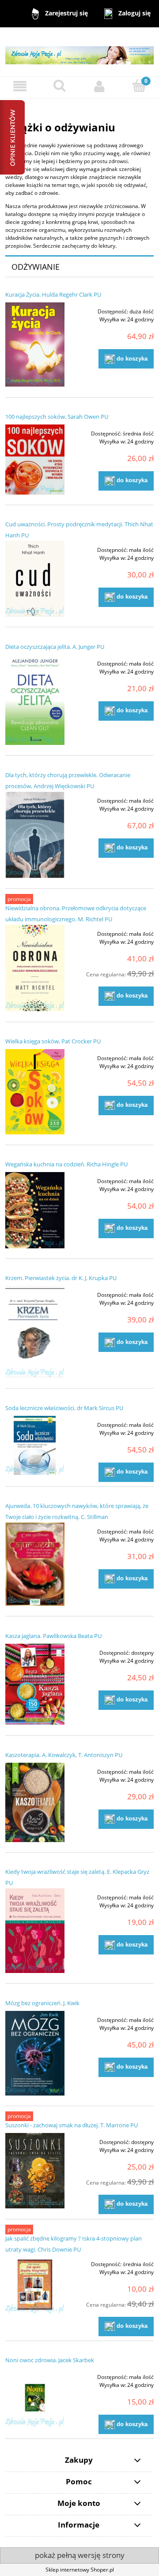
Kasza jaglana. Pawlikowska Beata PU (53, 1636)
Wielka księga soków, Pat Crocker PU (53, 1041)
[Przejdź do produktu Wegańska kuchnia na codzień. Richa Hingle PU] (35, 1210)
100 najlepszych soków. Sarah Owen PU (57, 417)
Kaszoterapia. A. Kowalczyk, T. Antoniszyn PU (64, 1755)
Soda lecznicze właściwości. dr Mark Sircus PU (64, 1408)
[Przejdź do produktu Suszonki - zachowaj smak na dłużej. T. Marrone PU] (35, 2171)
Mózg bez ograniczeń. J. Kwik (42, 2003)
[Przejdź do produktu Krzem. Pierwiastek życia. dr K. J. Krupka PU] (35, 1332)
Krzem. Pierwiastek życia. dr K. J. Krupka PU (61, 1278)
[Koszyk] (139, 86)
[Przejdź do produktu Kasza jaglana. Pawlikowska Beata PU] (35, 1684)
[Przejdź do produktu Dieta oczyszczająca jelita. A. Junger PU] (35, 700)
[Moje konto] (99, 86)
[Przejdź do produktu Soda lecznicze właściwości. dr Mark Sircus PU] (35, 1445)
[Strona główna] (79, 51)
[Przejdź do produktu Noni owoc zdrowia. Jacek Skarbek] (35, 2397)
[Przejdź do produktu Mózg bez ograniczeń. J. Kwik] (35, 2053)
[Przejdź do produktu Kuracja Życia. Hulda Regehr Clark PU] (35, 344)
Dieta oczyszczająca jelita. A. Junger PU (55, 647)
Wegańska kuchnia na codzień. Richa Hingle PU (66, 1164)
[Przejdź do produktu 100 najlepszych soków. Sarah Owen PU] (35, 460)
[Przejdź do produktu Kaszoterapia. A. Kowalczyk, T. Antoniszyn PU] (35, 1802)
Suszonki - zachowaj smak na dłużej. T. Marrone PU (72, 2125)
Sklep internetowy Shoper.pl (80, 2570)
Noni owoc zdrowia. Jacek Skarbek (50, 2360)
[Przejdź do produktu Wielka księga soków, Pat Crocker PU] (35, 1092)
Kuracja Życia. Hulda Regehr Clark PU (53, 294)
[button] (20, 86)
